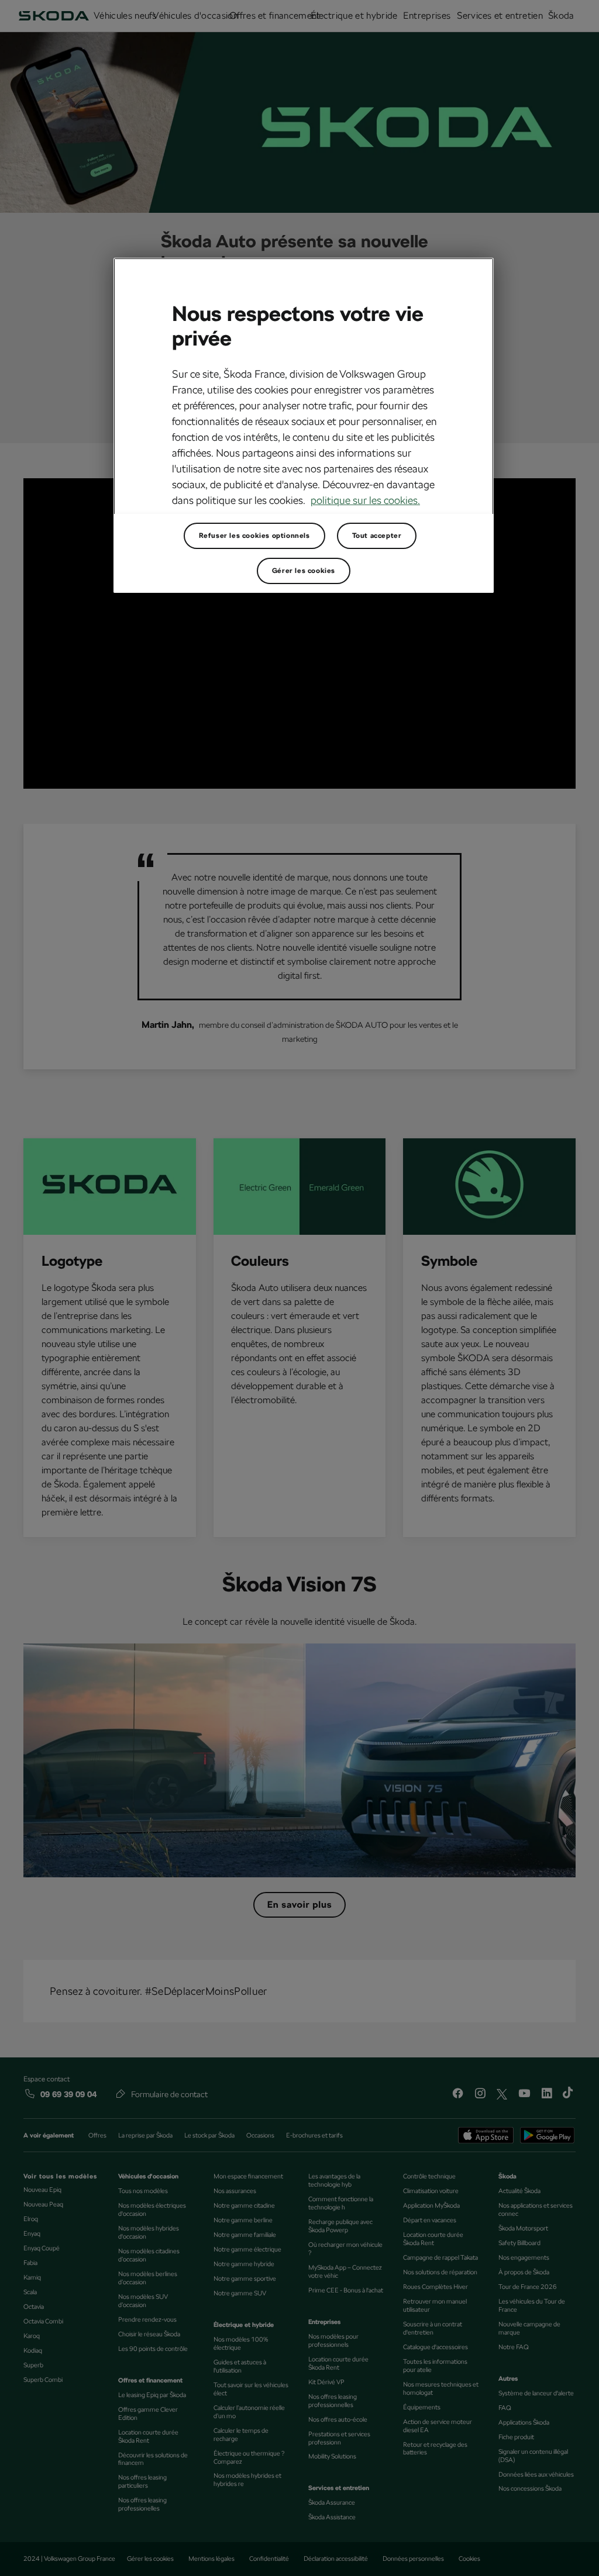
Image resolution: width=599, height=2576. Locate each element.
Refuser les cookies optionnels (254, 536)
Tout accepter (377, 536)
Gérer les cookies (304, 571)
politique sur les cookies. (365, 500)
